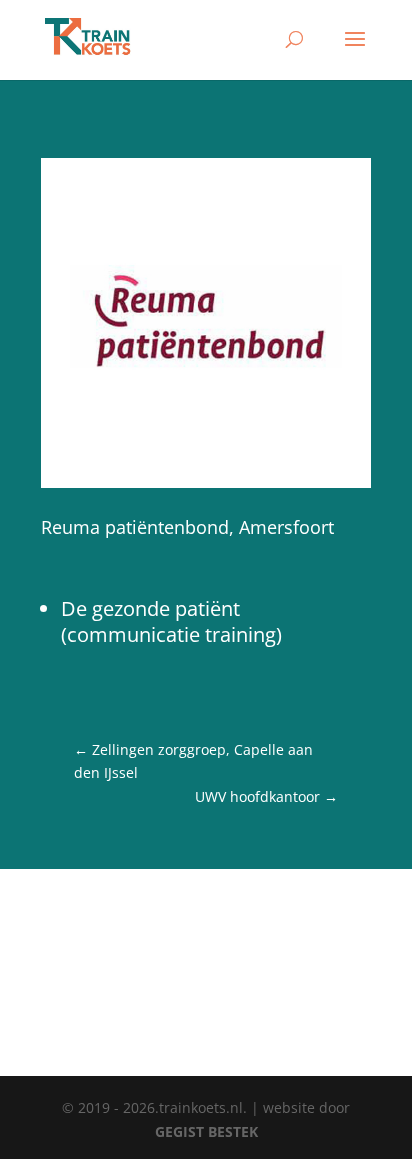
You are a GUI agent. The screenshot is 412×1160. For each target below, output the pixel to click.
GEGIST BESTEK (206, 1131)
